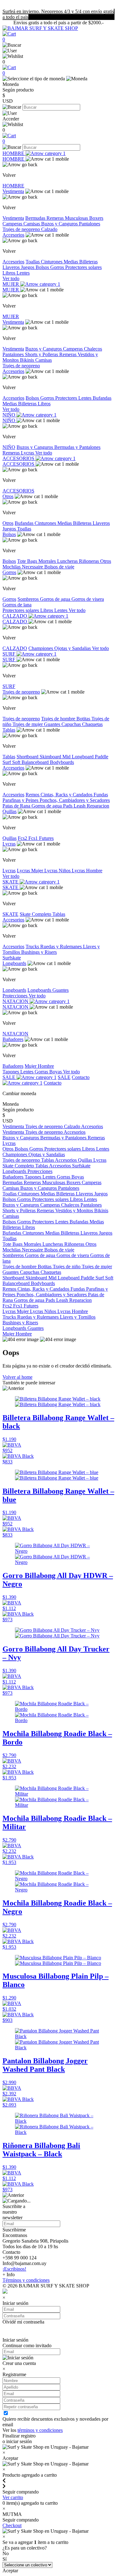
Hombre (46, 1066)
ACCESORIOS (19, 458)
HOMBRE (14, 153)
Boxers (96, 218)
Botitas (84, 719)
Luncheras (68, 561)
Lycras (28, 453)
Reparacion (98, 806)
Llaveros (12, 267)
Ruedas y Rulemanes (62, 947)
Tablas (9, 730)
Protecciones (16, 996)
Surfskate (12, 958)
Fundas (101, 795)
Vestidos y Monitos (75, 1210)
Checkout (12, 2525)
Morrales (48, 561)
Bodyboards (62, 762)
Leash (80, 806)
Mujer (31, 1066)
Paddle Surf (93, 1278)
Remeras (56, 218)
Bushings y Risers (39, 952)
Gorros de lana (17, 605)
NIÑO (10, 415)
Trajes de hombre (59, 719)
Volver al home (17, 1377)
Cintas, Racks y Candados (67, 795)
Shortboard (28, 757)
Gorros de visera (88, 599)
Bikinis (28, 360)
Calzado (49, 229)
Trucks (33, 947)
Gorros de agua (56, 599)
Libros (10, 273)
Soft (17, 762)
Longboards (14, 963)
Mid (67, 757)
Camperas (13, 224)
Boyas (56, 1072)
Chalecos (93, 349)
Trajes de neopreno (22, 229)
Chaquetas (92, 724)
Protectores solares (83, 267)
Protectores (67, 398)
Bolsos (43, 267)
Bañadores (13, 1039)
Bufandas (102, 398)
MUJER (11, 284)
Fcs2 (23, 838)
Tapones (11, 1072)
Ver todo (11, 278)
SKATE (11, 882)
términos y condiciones (40, 2430)
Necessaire (33, 567)
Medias (71, 262)
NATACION (16, 1001)
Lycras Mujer (31, 871)
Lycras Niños (58, 871)
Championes (41, 648)
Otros (8, 496)
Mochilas (12, 567)
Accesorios (13, 235)
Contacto (53, 1083)
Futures (46, 838)
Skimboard (51, 757)
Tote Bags (28, 561)
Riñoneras (90, 561)
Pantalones (90, 224)
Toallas (33, 262)
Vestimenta (13, 191)
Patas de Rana (17, 806)
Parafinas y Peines (21, 800)
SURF (10, 654)
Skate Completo (36, 914)
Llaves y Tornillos (78, 1317)
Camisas (32, 224)
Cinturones (52, 262)
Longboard (83, 757)
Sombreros (29, 599)
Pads (68, 806)
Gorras (42, 1072)
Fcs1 (34, 838)
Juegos (28, 267)
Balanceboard (36, 762)
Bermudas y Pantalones (77, 447)
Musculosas (77, 218)
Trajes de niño (67, 1267)
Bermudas (36, 218)
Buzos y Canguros (60, 224)
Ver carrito (13, 2497)
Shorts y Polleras (42, 354)
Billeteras (88, 262)
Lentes (23, 273)
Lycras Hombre (87, 871)
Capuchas (72, 724)
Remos (33, 795)
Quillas (10, 811)
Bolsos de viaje (59, 567)
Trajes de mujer (28, 724)
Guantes (53, 724)
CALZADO (15, 616)
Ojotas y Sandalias (73, 648)
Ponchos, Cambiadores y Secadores (75, 800)
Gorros (58, 267)
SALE (10, 1077)
